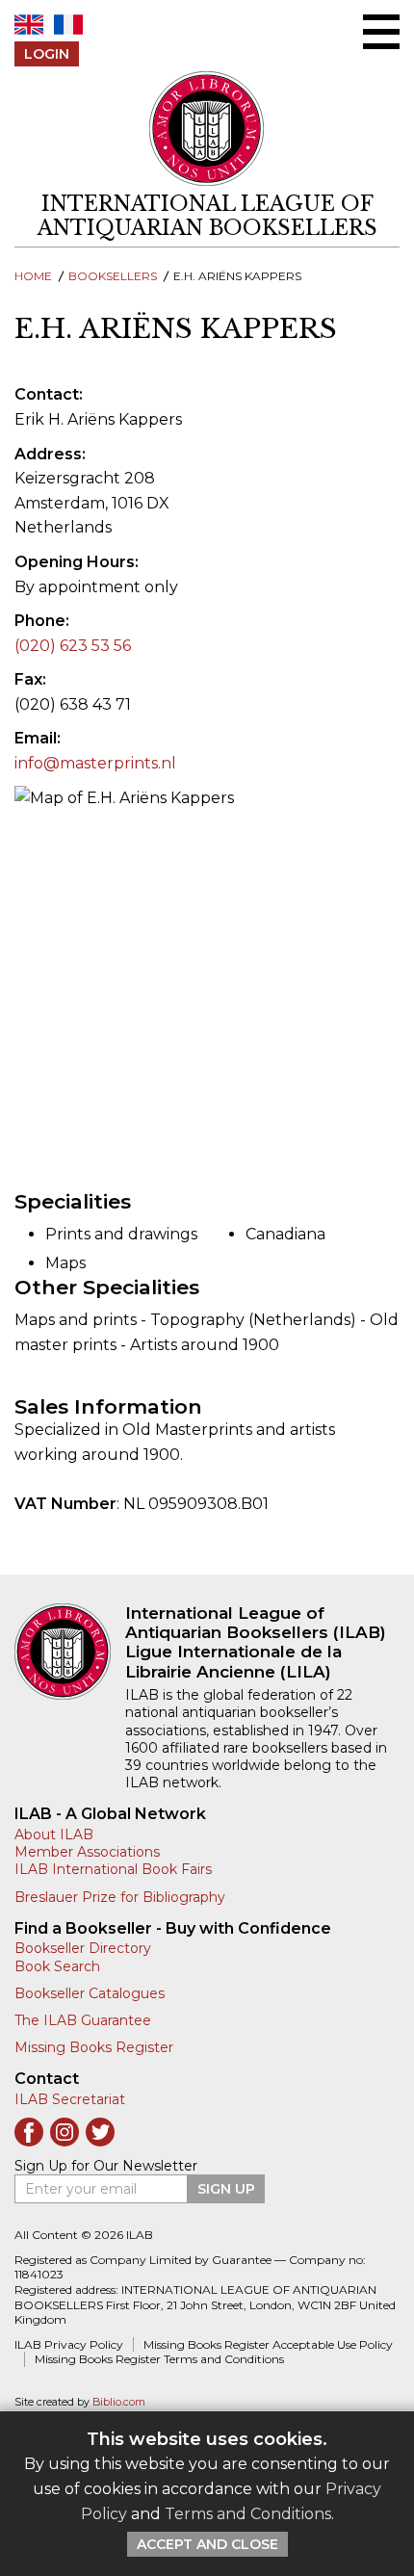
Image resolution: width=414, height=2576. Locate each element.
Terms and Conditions (248, 2514)
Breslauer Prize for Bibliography (120, 1897)
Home (33, 276)
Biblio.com (119, 2402)
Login (47, 54)
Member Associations (87, 1852)
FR (68, 25)
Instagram (65, 2132)
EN (29, 25)
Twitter (100, 2132)
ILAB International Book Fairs (113, 1869)
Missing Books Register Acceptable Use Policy (268, 2344)
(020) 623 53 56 (73, 646)
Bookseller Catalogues (90, 1993)
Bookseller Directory (83, 1948)
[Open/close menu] (381, 32)
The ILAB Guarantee (83, 2020)
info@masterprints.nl (95, 763)
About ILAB (54, 1834)
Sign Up (226, 2189)
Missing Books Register (94, 2047)
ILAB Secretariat (70, 2099)
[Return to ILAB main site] (207, 129)
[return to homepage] (70, 1652)
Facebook (29, 2132)
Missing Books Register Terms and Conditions (159, 2359)
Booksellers (113, 276)
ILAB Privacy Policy (69, 2344)
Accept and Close (207, 2544)
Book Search (57, 1966)
